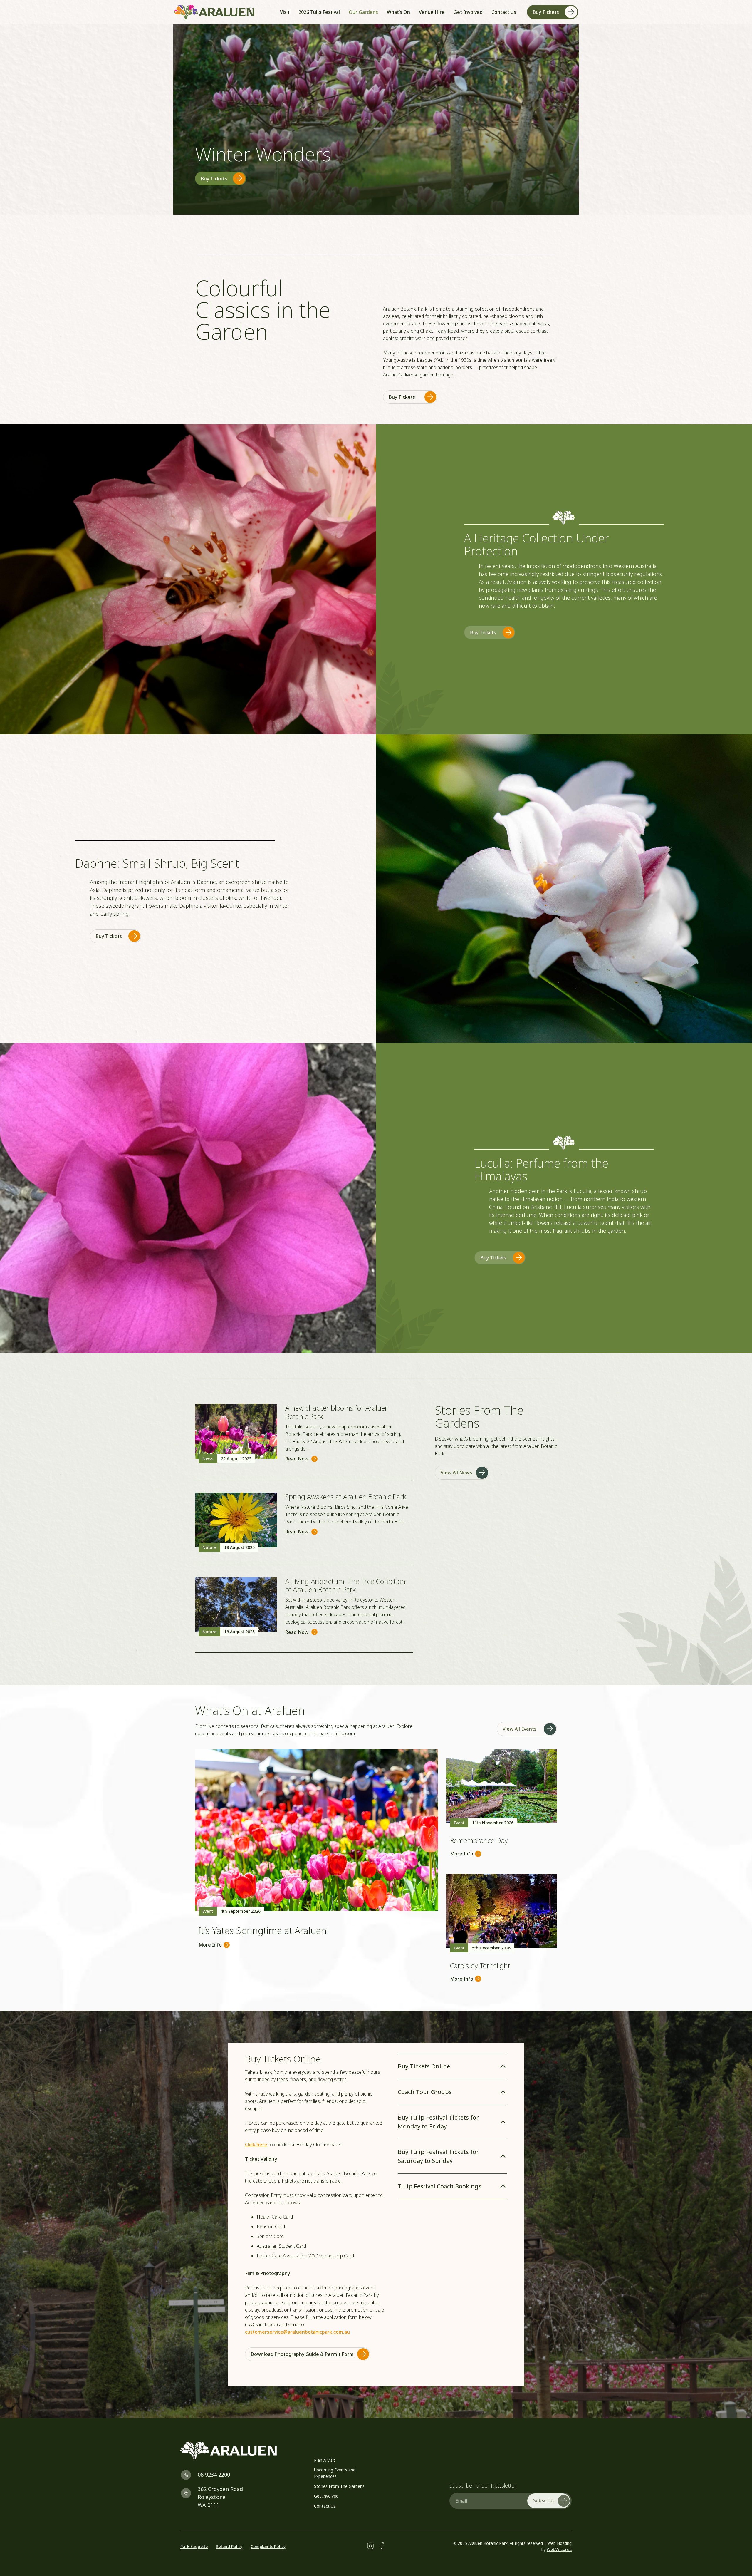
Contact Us (325, 2506)
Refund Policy (229, 2546)
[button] (448, 12)
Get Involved (326, 2496)
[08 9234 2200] (189, 2475)
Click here (256, 2145)
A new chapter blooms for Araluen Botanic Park (337, 1412)
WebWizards (559, 2549)
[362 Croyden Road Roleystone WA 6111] (189, 2493)
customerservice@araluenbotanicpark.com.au (297, 2332)
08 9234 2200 (214, 2475)
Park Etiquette (194, 2546)
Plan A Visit (325, 2460)
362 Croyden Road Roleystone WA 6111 (220, 2497)
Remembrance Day (479, 1840)
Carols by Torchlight (480, 1966)
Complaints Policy (268, 2546)
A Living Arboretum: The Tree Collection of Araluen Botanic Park (345, 1585)
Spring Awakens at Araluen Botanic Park (346, 1496)
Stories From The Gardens (339, 2486)
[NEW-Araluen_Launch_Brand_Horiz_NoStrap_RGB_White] (240, 2451)
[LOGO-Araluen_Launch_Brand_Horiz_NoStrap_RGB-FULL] (214, 12)
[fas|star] (370, 2546)
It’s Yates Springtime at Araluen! (264, 1930)
